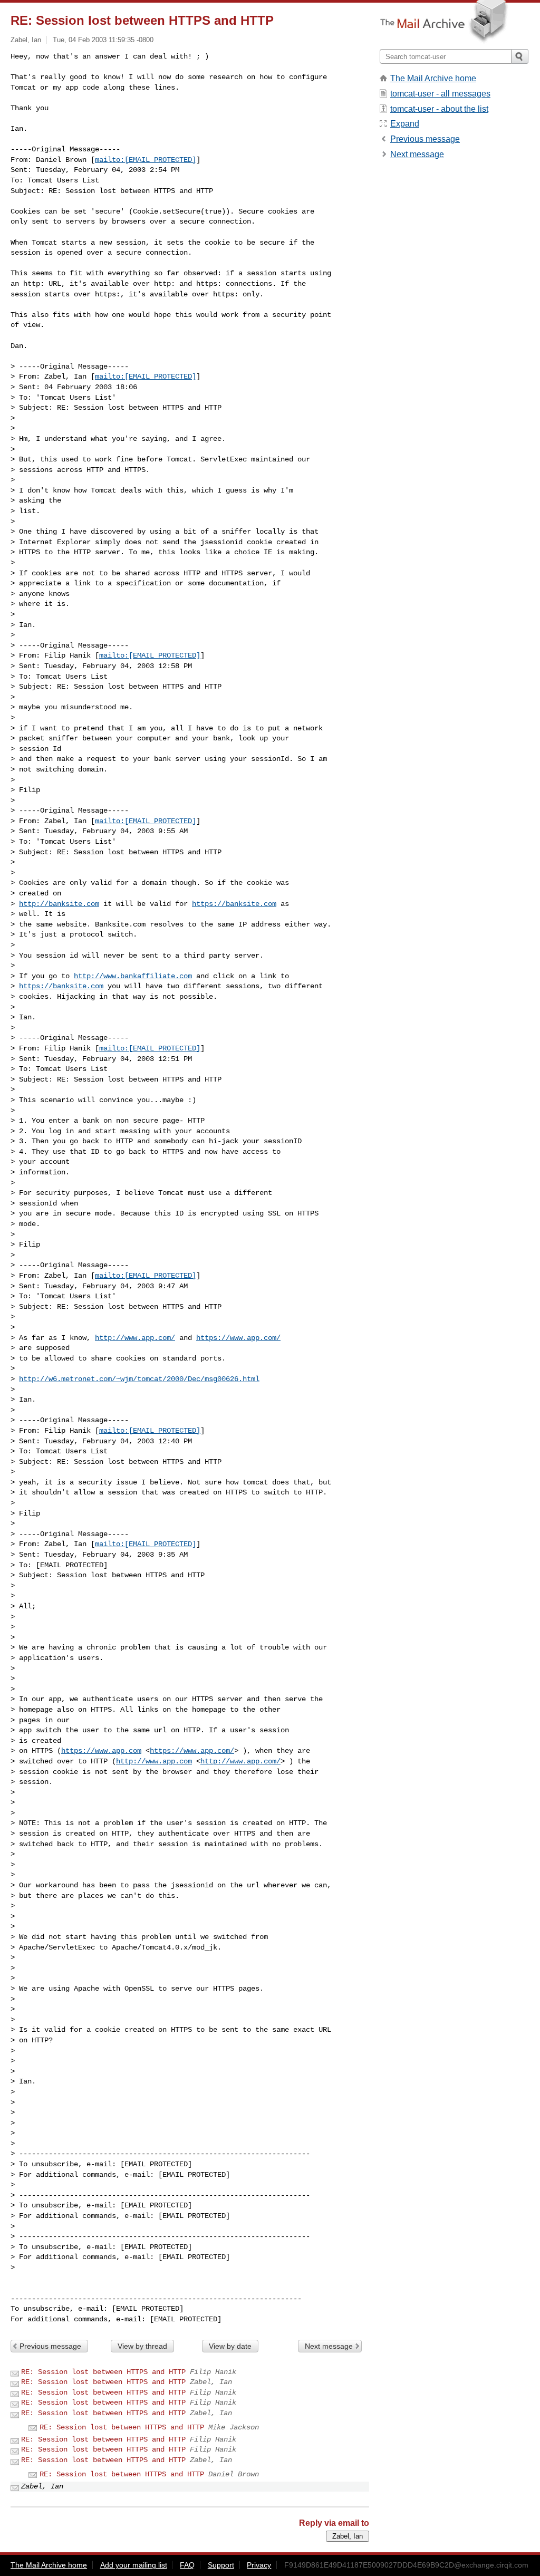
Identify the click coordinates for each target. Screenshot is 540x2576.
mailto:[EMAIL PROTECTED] (146, 160)
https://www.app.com (101, 1751)
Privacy (259, 2565)
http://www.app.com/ (135, 1338)
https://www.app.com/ (238, 1338)
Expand (405, 124)
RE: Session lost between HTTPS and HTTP (103, 2372)
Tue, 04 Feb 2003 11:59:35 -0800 (103, 40)
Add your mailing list (134, 2565)
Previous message (50, 2346)
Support (221, 2565)
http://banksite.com (59, 904)
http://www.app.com (154, 1761)
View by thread (142, 2346)
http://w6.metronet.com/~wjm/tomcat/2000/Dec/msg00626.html (139, 1379)
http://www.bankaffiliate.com (133, 976)
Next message (329, 2346)
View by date (230, 2346)
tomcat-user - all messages (440, 94)
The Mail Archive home (433, 78)
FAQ (187, 2565)
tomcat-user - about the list (439, 109)
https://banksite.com (234, 904)
